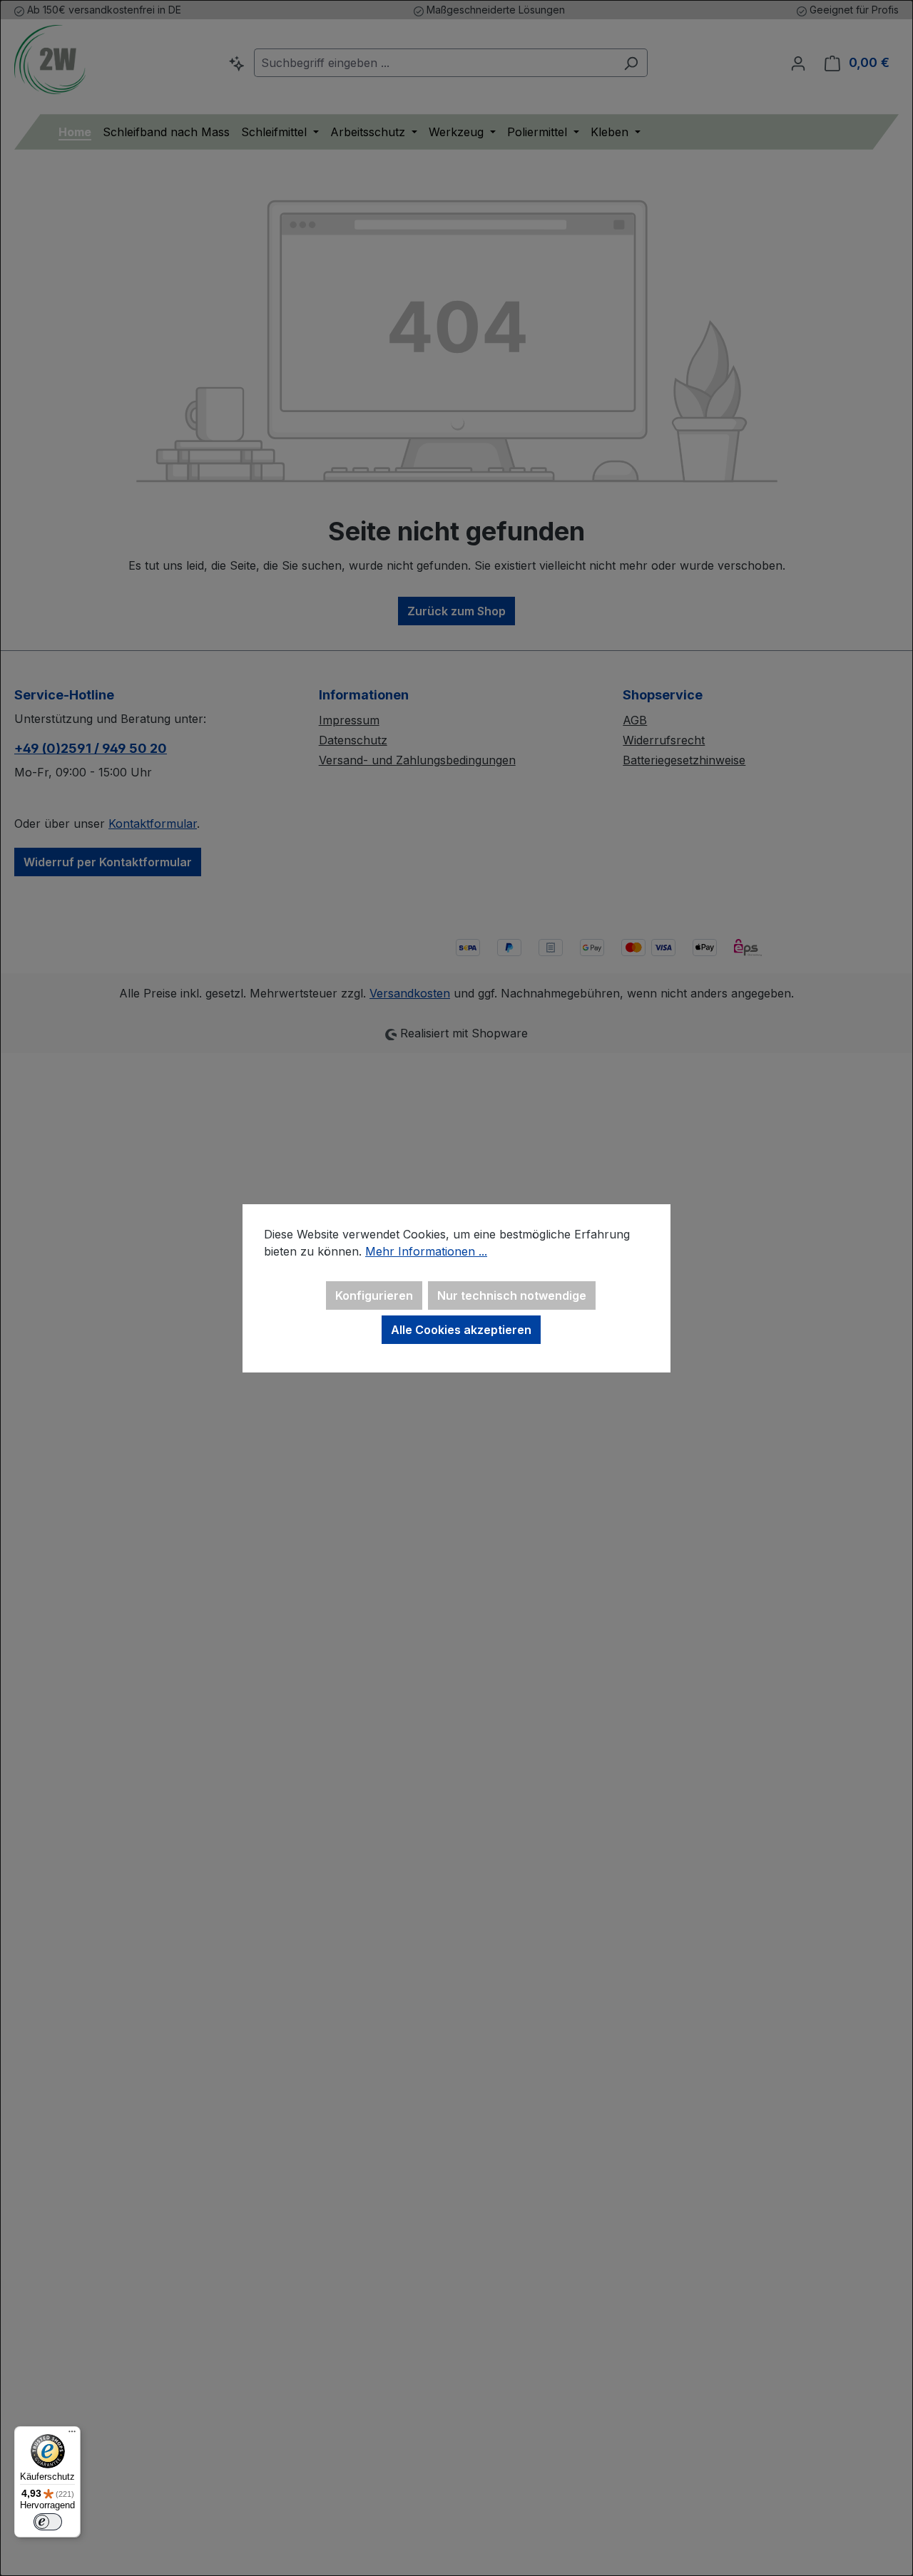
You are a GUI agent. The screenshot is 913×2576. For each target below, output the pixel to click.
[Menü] (72, 2435)
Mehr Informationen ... (426, 1251)
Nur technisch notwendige (512, 1295)
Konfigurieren (374, 1295)
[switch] (48, 2522)
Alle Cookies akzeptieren (461, 1330)
